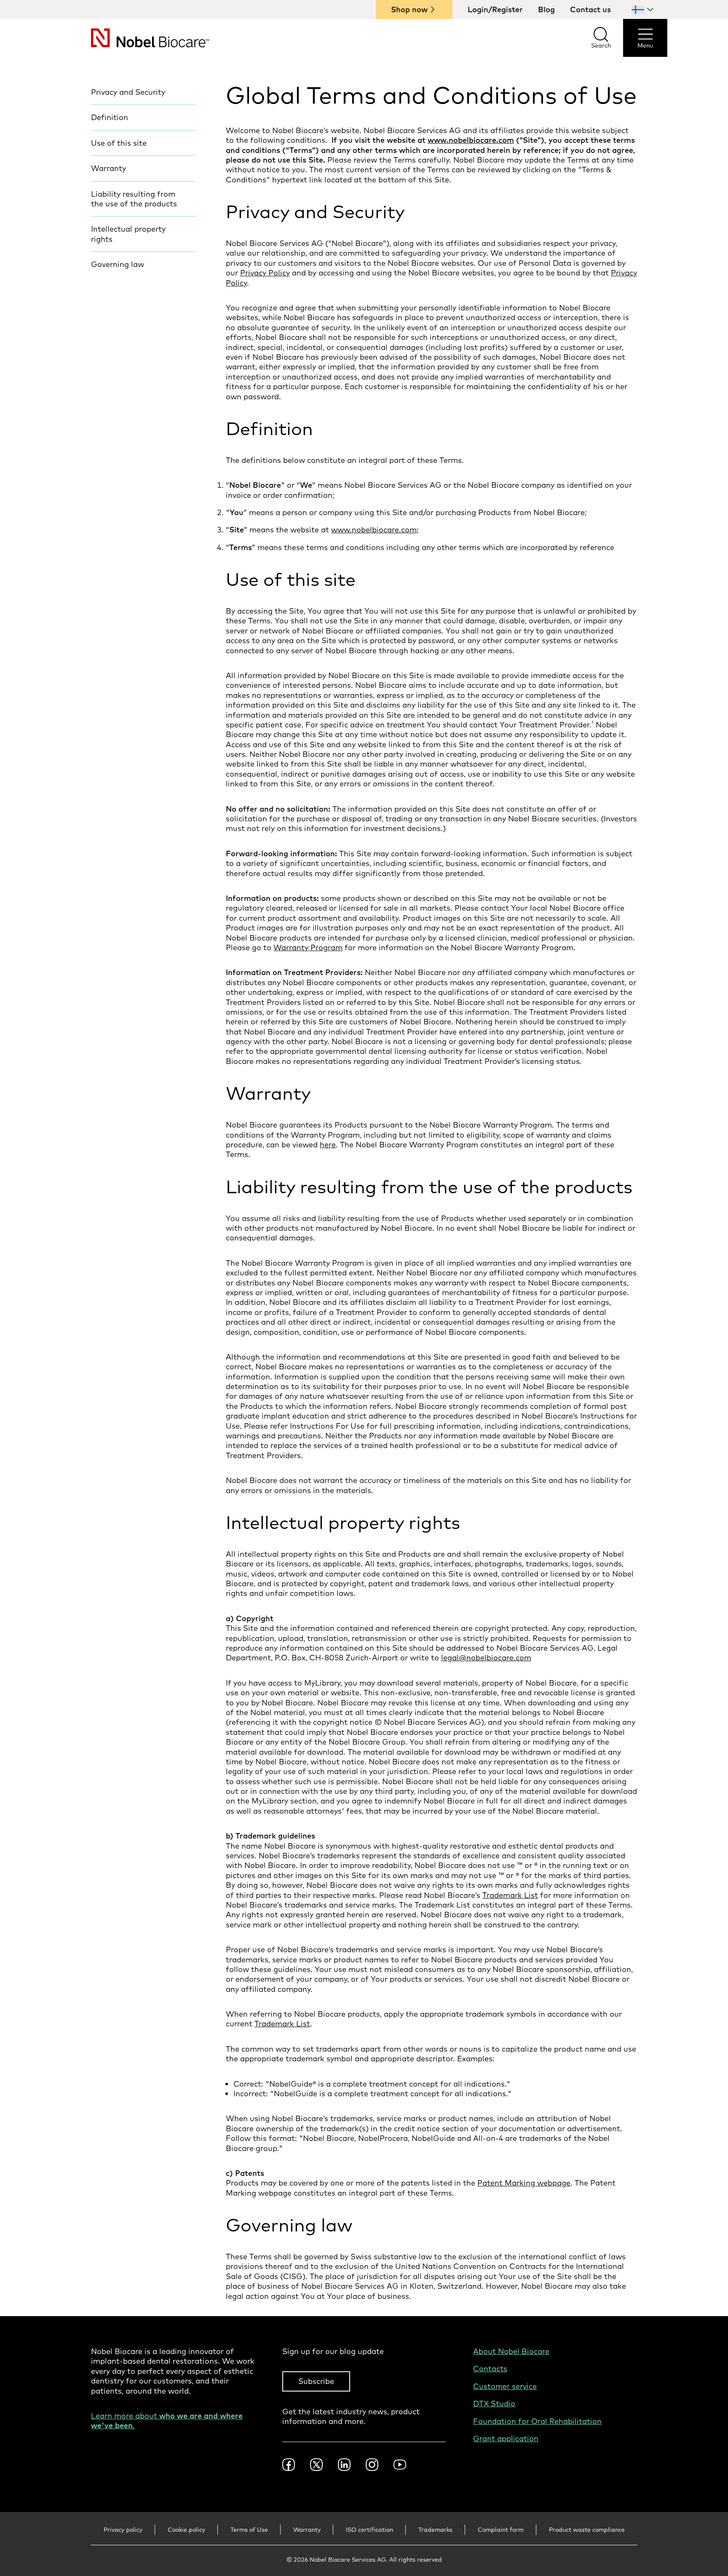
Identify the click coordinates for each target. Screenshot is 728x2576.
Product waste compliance (587, 2530)
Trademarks (435, 2530)
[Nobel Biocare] (135, 38)
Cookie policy (186, 2530)
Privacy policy (123, 2530)
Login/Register (495, 9)
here (328, 1145)
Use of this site (119, 143)
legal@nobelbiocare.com (486, 1658)
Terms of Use (249, 2530)
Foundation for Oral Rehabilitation (537, 2421)
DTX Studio (494, 2404)
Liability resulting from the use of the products (134, 199)
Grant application (506, 2438)
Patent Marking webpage (524, 2183)
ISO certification (369, 2530)
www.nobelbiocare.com (374, 530)
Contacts (490, 2369)
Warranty (108, 168)
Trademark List (510, 1895)
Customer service (505, 2386)
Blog (546, 9)
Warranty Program (308, 947)
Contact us (590, 9)
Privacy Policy (265, 273)
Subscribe (316, 2381)
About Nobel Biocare (511, 2351)
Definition (110, 117)
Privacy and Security (128, 92)
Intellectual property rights (128, 234)
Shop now (409, 9)
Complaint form (501, 2530)
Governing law (118, 264)
